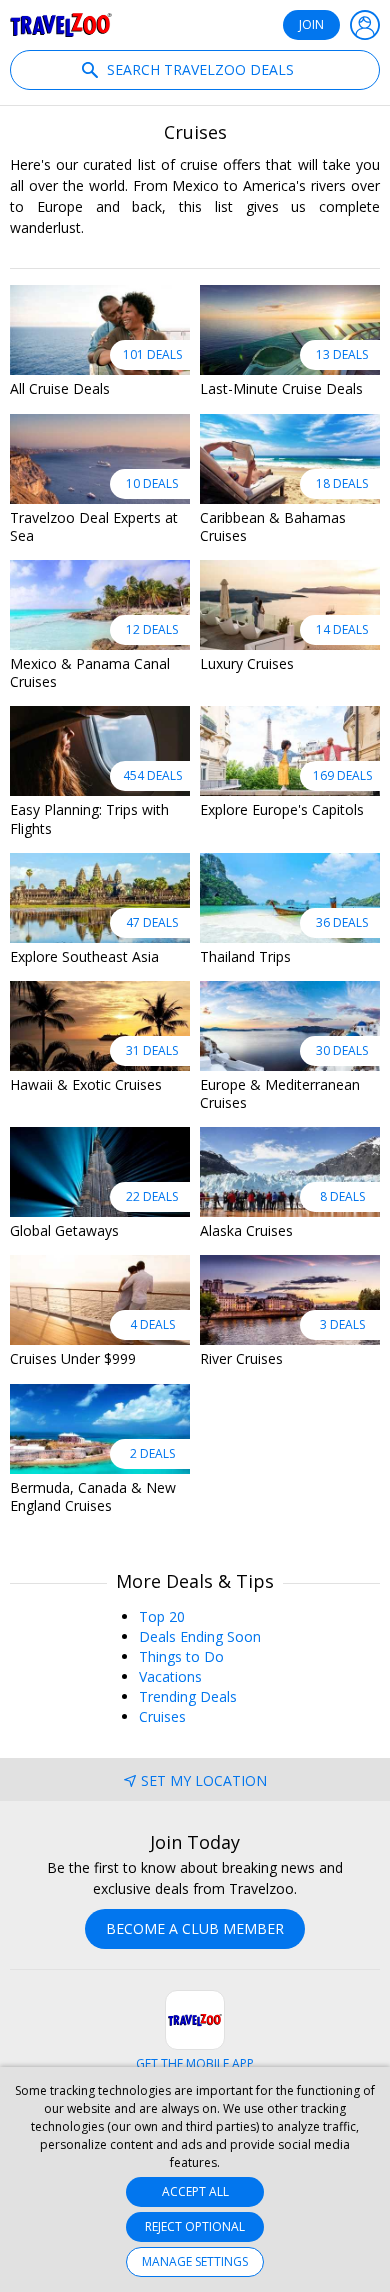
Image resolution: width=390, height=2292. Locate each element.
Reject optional (195, 2226)
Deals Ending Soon (200, 1636)
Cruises (162, 1716)
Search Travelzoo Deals (198, 69)
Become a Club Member (195, 1928)
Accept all (195, 2191)
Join (311, 24)
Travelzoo (61, 25)
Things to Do (181, 1656)
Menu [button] (365, 25)
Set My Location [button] (204, 1780)
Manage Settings (195, 2261)
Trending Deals (188, 1696)
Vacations (170, 1676)
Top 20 (162, 1616)
